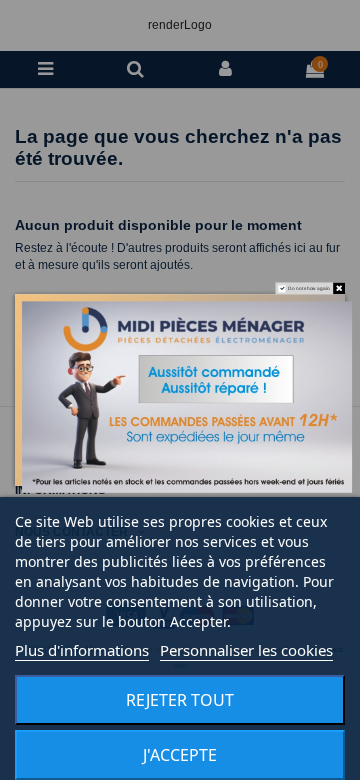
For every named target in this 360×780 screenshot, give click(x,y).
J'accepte (180, 755)
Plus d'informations (82, 650)
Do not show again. (309, 288)
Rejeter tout (180, 700)
